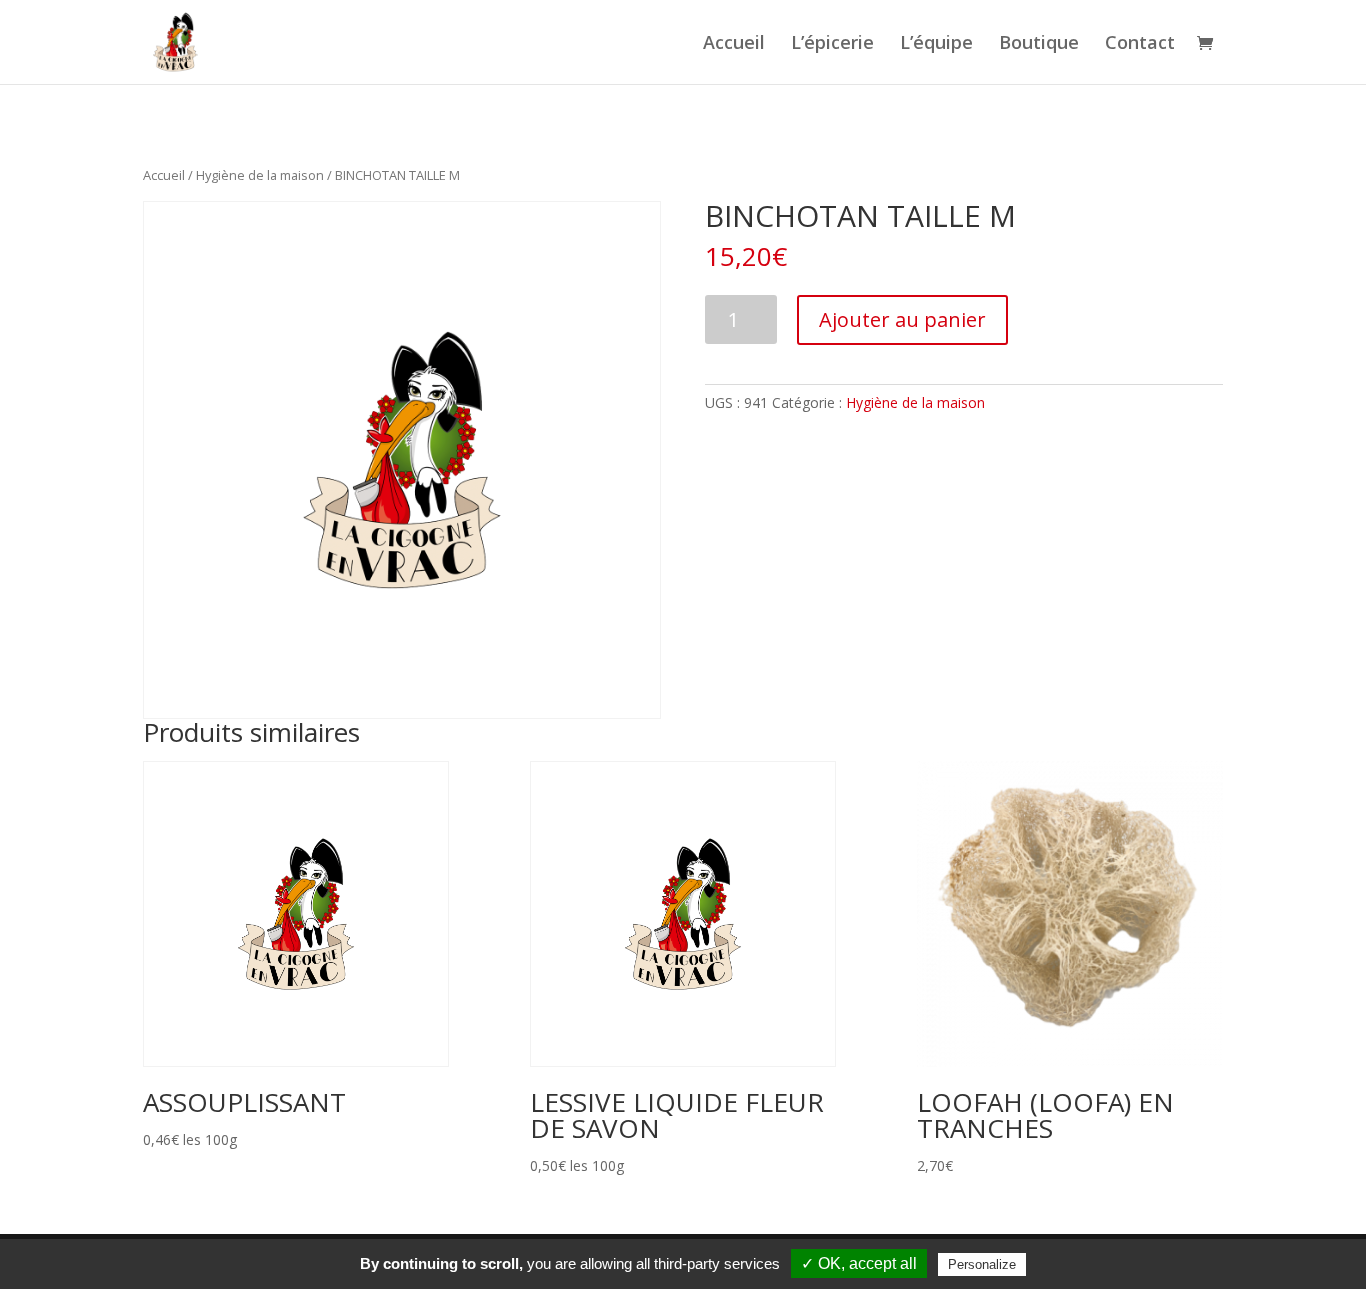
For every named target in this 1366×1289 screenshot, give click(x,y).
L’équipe (936, 44)
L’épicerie (832, 44)
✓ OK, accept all (859, 1263)
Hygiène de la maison (260, 175)
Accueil (734, 44)
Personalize (982, 1264)
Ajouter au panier (902, 319)
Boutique (1039, 44)
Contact (1140, 44)
